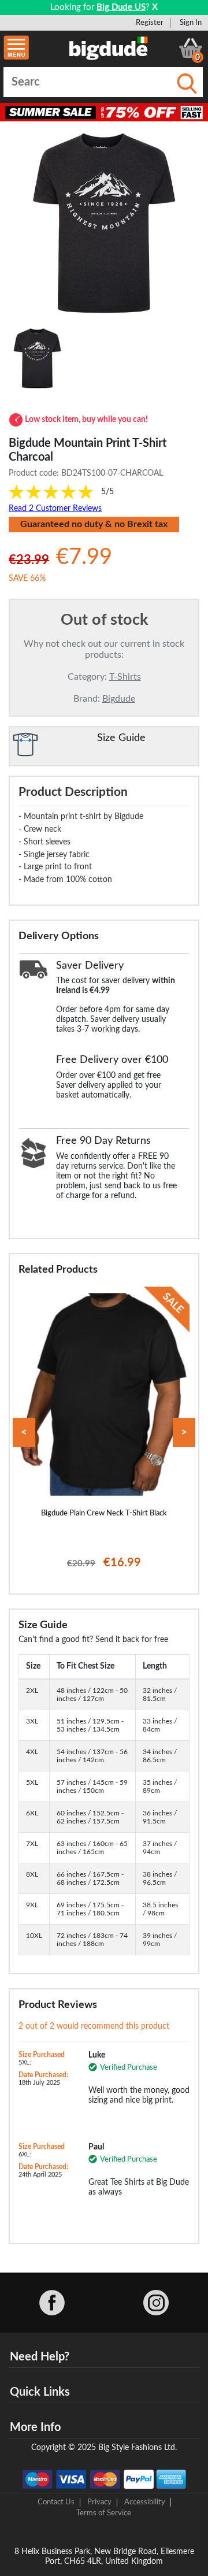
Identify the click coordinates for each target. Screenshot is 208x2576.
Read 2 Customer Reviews (55, 509)
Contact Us (56, 2502)
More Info (35, 2427)
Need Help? (40, 2357)
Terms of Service (104, 2513)
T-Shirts (125, 677)
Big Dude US (121, 7)
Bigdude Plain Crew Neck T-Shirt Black (104, 1513)
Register (150, 23)
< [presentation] (24, 1432)
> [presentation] (184, 1432)
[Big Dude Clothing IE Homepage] (109, 48)
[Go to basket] (191, 48)
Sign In (191, 23)
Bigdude (119, 699)
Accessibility (145, 2502)
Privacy (99, 2502)
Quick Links (40, 2392)
